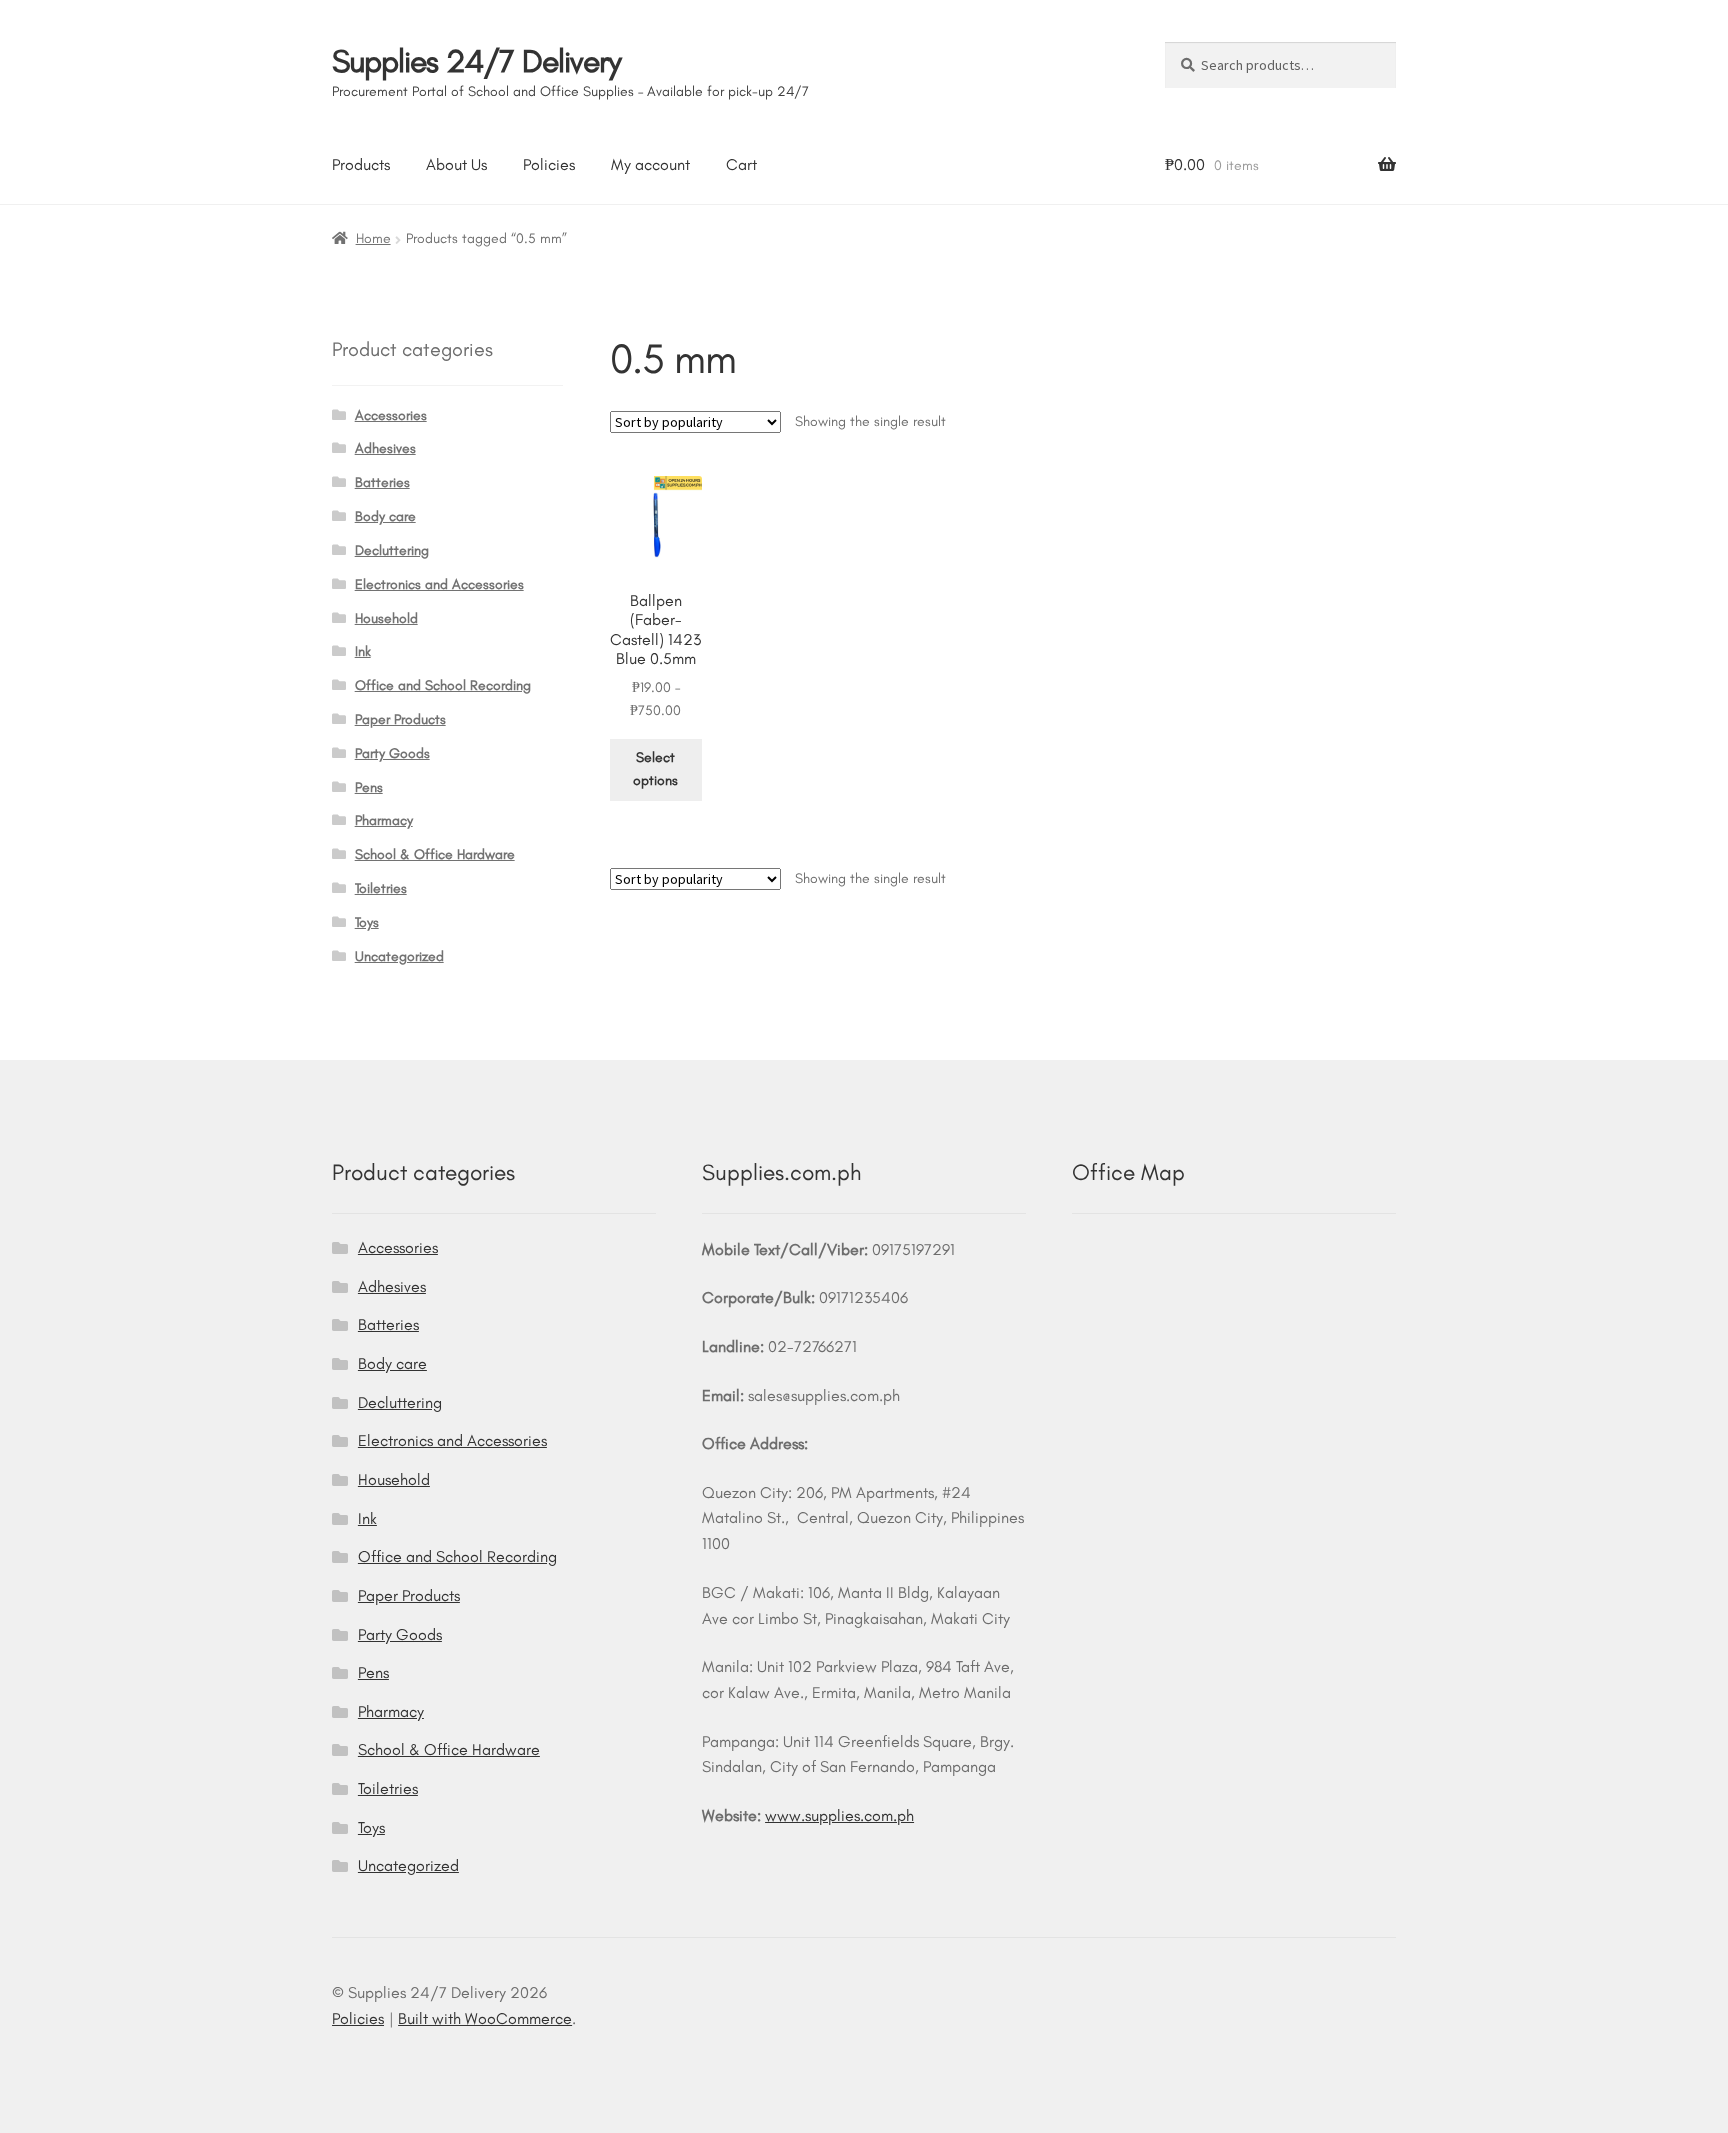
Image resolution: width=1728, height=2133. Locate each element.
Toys (367, 922)
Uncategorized (399, 956)
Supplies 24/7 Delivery (476, 61)
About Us (456, 164)
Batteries (382, 482)
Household (386, 618)
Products (361, 164)
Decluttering (392, 550)
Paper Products (400, 719)
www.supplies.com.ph (839, 1815)
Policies (549, 164)
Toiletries (381, 888)
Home (373, 238)
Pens (369, 787)
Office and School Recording (443, 685)
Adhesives (385, 448)
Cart (741, 164)
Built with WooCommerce (485, 2018)
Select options (655, 769)
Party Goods (392, 753)
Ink (363, 651)
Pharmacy (384, 820)
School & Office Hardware (435, 854)
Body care (385, 516)
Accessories (391, 415)
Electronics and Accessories (439, 584)
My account (650, 164)
